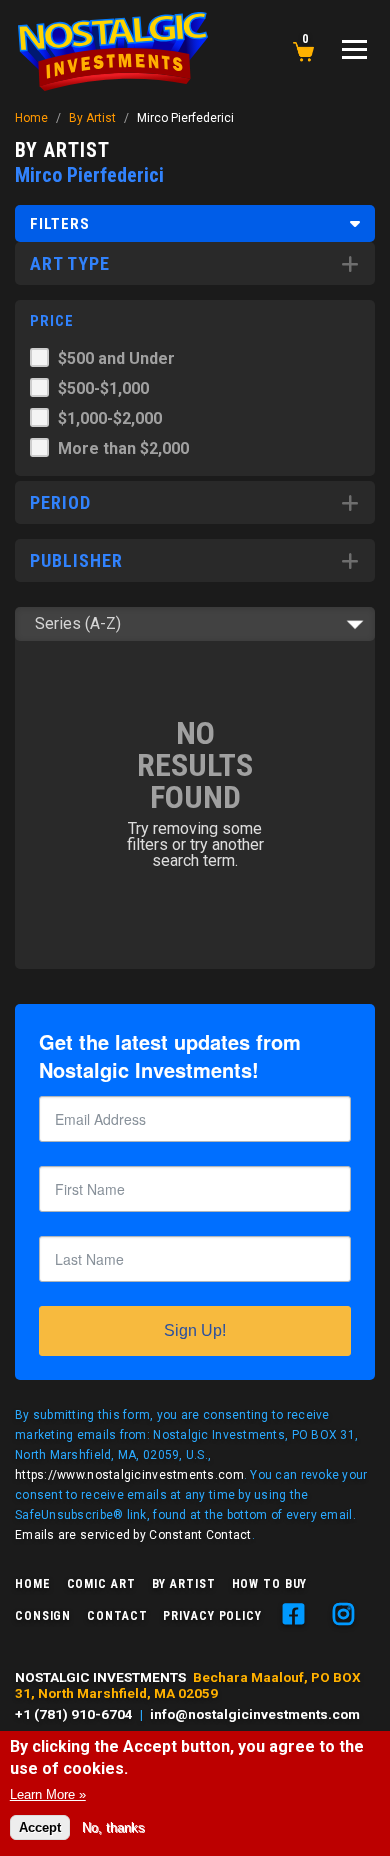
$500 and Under (116, 358)
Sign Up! (195, 1330)
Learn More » (48, 1794)
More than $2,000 (123, 448)
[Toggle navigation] (354, 49)
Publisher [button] (76, 560)
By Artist (92, 118)
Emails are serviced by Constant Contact (133, 1535)
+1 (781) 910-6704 (74, 1714)
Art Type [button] (70, 263)
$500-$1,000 (103, 388)
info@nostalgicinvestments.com (255, 1714)
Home (31, 118)
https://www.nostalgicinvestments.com (129, 1475)
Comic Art (101, 1584)
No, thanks (113, 1827)
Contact (117, 1616)
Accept (40, 1827)
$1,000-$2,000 (110, 418)
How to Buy (270, 1584)
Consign (43, 1616)
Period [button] (60, 502)
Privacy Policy (212, 1616)
